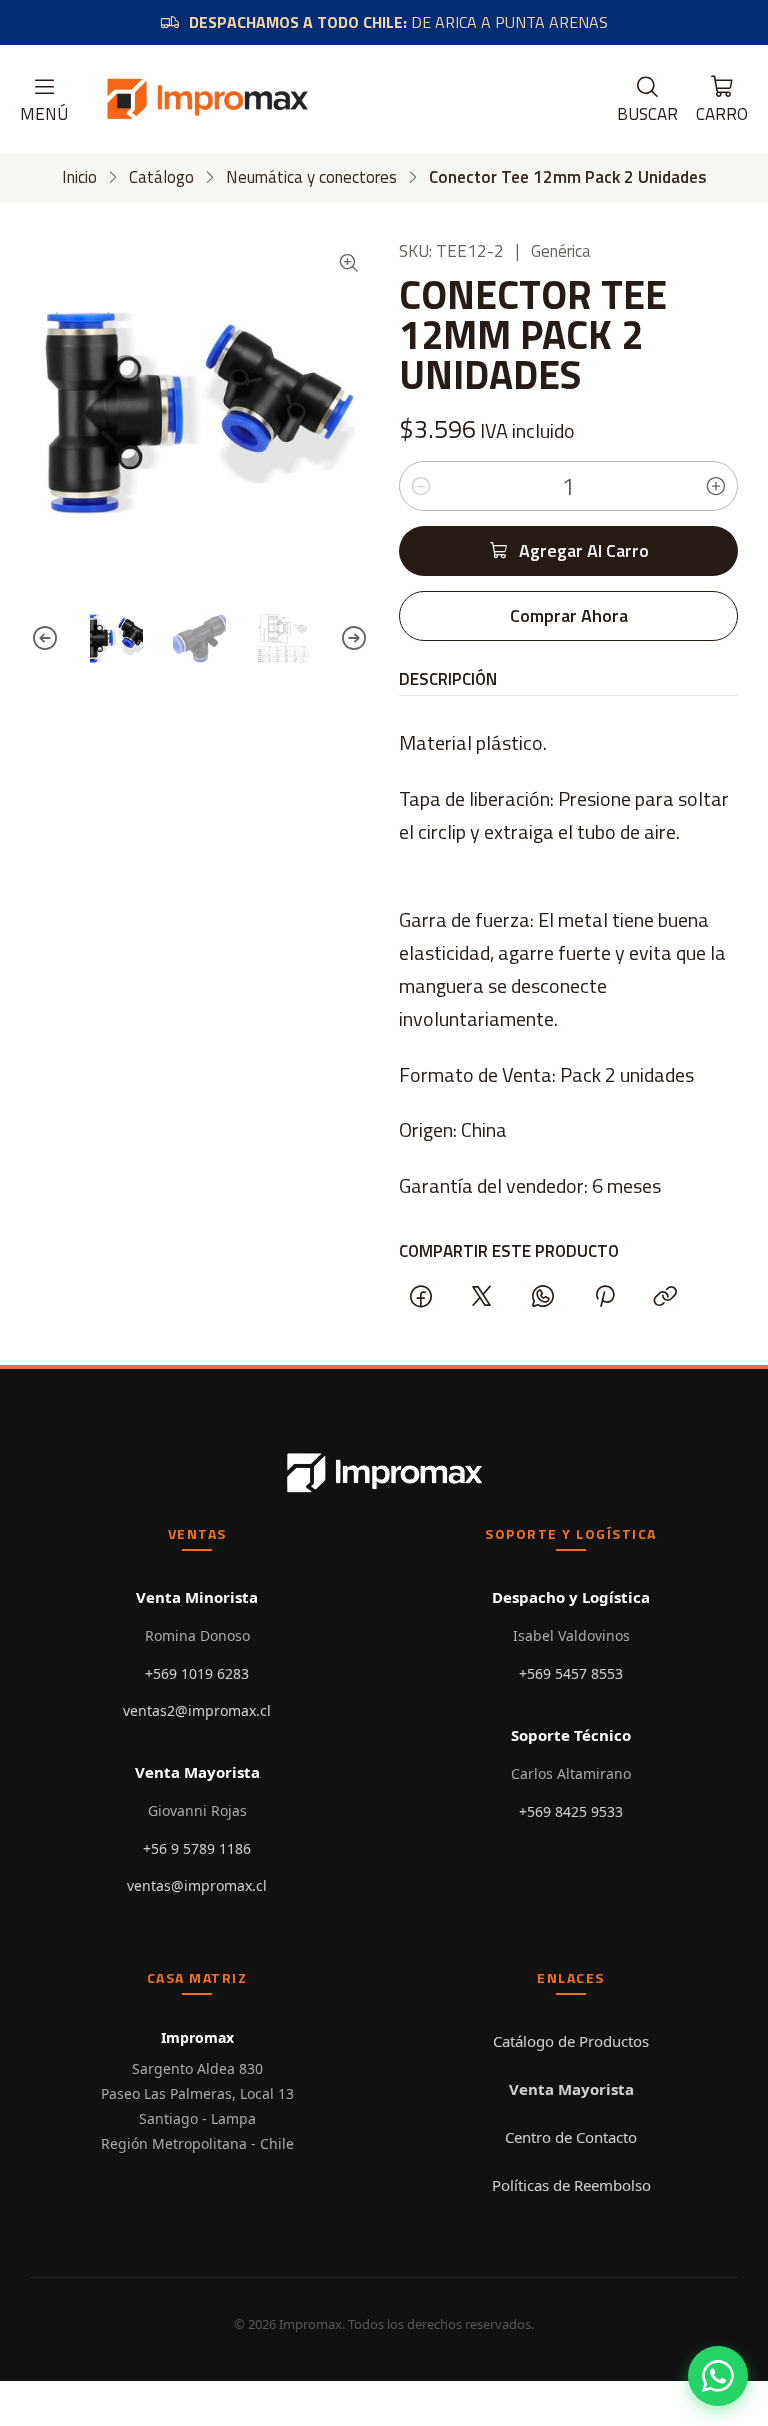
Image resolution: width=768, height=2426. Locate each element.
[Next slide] (354, 638)
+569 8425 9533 (571, 1811)
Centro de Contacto (571, 2137)
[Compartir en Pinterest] (604, 1296)
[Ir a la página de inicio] (207, 99)
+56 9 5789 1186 (197, 1848)
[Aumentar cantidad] (716, 486)
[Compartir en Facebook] (420, 1296)
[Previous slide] (45, 638)
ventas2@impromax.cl (197, 1710)
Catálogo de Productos (571, 2041)
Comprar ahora (569, 615)
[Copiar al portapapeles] (665, 1296)
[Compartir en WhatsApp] (543, 1296)
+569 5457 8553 (571, 1673)
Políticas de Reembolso (571, 2185)
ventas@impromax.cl (197, 1885)
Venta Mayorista (571, 2089)
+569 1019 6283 (197, 1673)
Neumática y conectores (311, 177)
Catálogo (161, 177)
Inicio (79, 177)
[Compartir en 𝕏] (482, 1296)
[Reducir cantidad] (421, 486)
